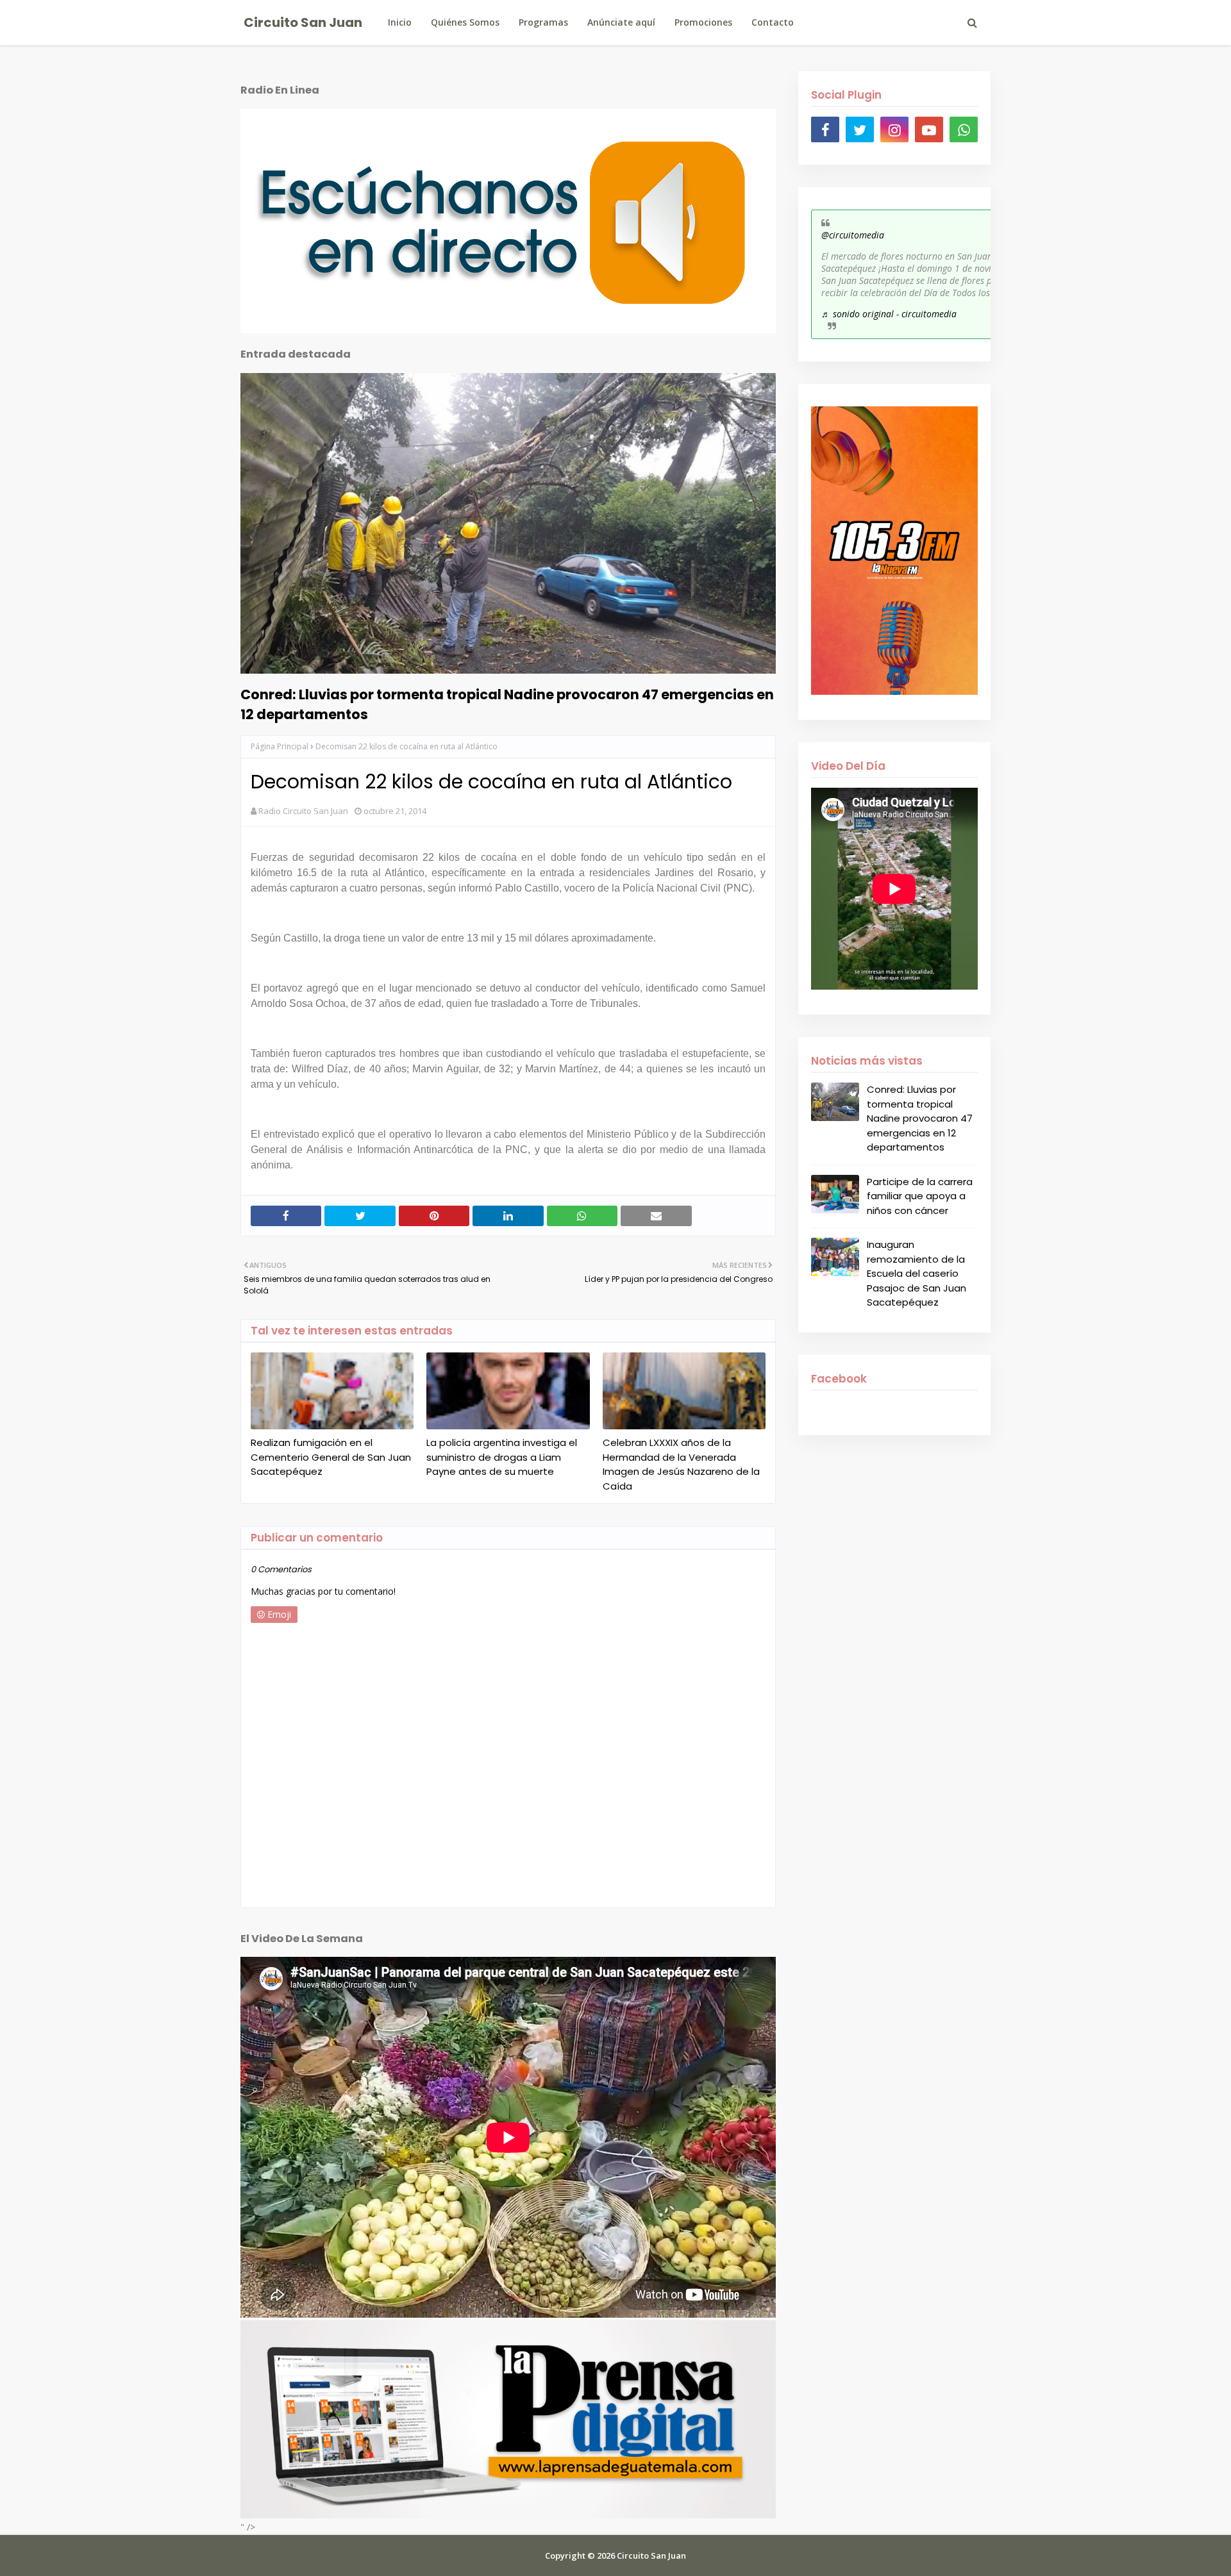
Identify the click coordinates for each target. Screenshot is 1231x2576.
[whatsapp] (964, 129)
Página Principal (280, 746)
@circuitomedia (853, 235)
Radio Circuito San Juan (303, 811)
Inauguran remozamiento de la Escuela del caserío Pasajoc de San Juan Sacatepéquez (917, 1273)
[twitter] (860, 129)
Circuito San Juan (303, 22)
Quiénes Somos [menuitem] (465, 22)
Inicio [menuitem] (400, 22)
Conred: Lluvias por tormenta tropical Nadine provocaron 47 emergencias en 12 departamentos (507, 704)
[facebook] (825, 129)
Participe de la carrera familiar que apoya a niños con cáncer (920, 1196)
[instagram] (894, 129)
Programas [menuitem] (543, 22)
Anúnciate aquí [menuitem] (621, 22)
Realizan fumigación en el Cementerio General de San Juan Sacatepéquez (331, 1457)
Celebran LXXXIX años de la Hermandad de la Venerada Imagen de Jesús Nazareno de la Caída (681, 1464)
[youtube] (929, 129)
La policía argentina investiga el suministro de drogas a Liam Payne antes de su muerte (502, 1457)
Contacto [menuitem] (773, 22)
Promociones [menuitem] (703, 22)
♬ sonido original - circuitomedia (889, 314)
